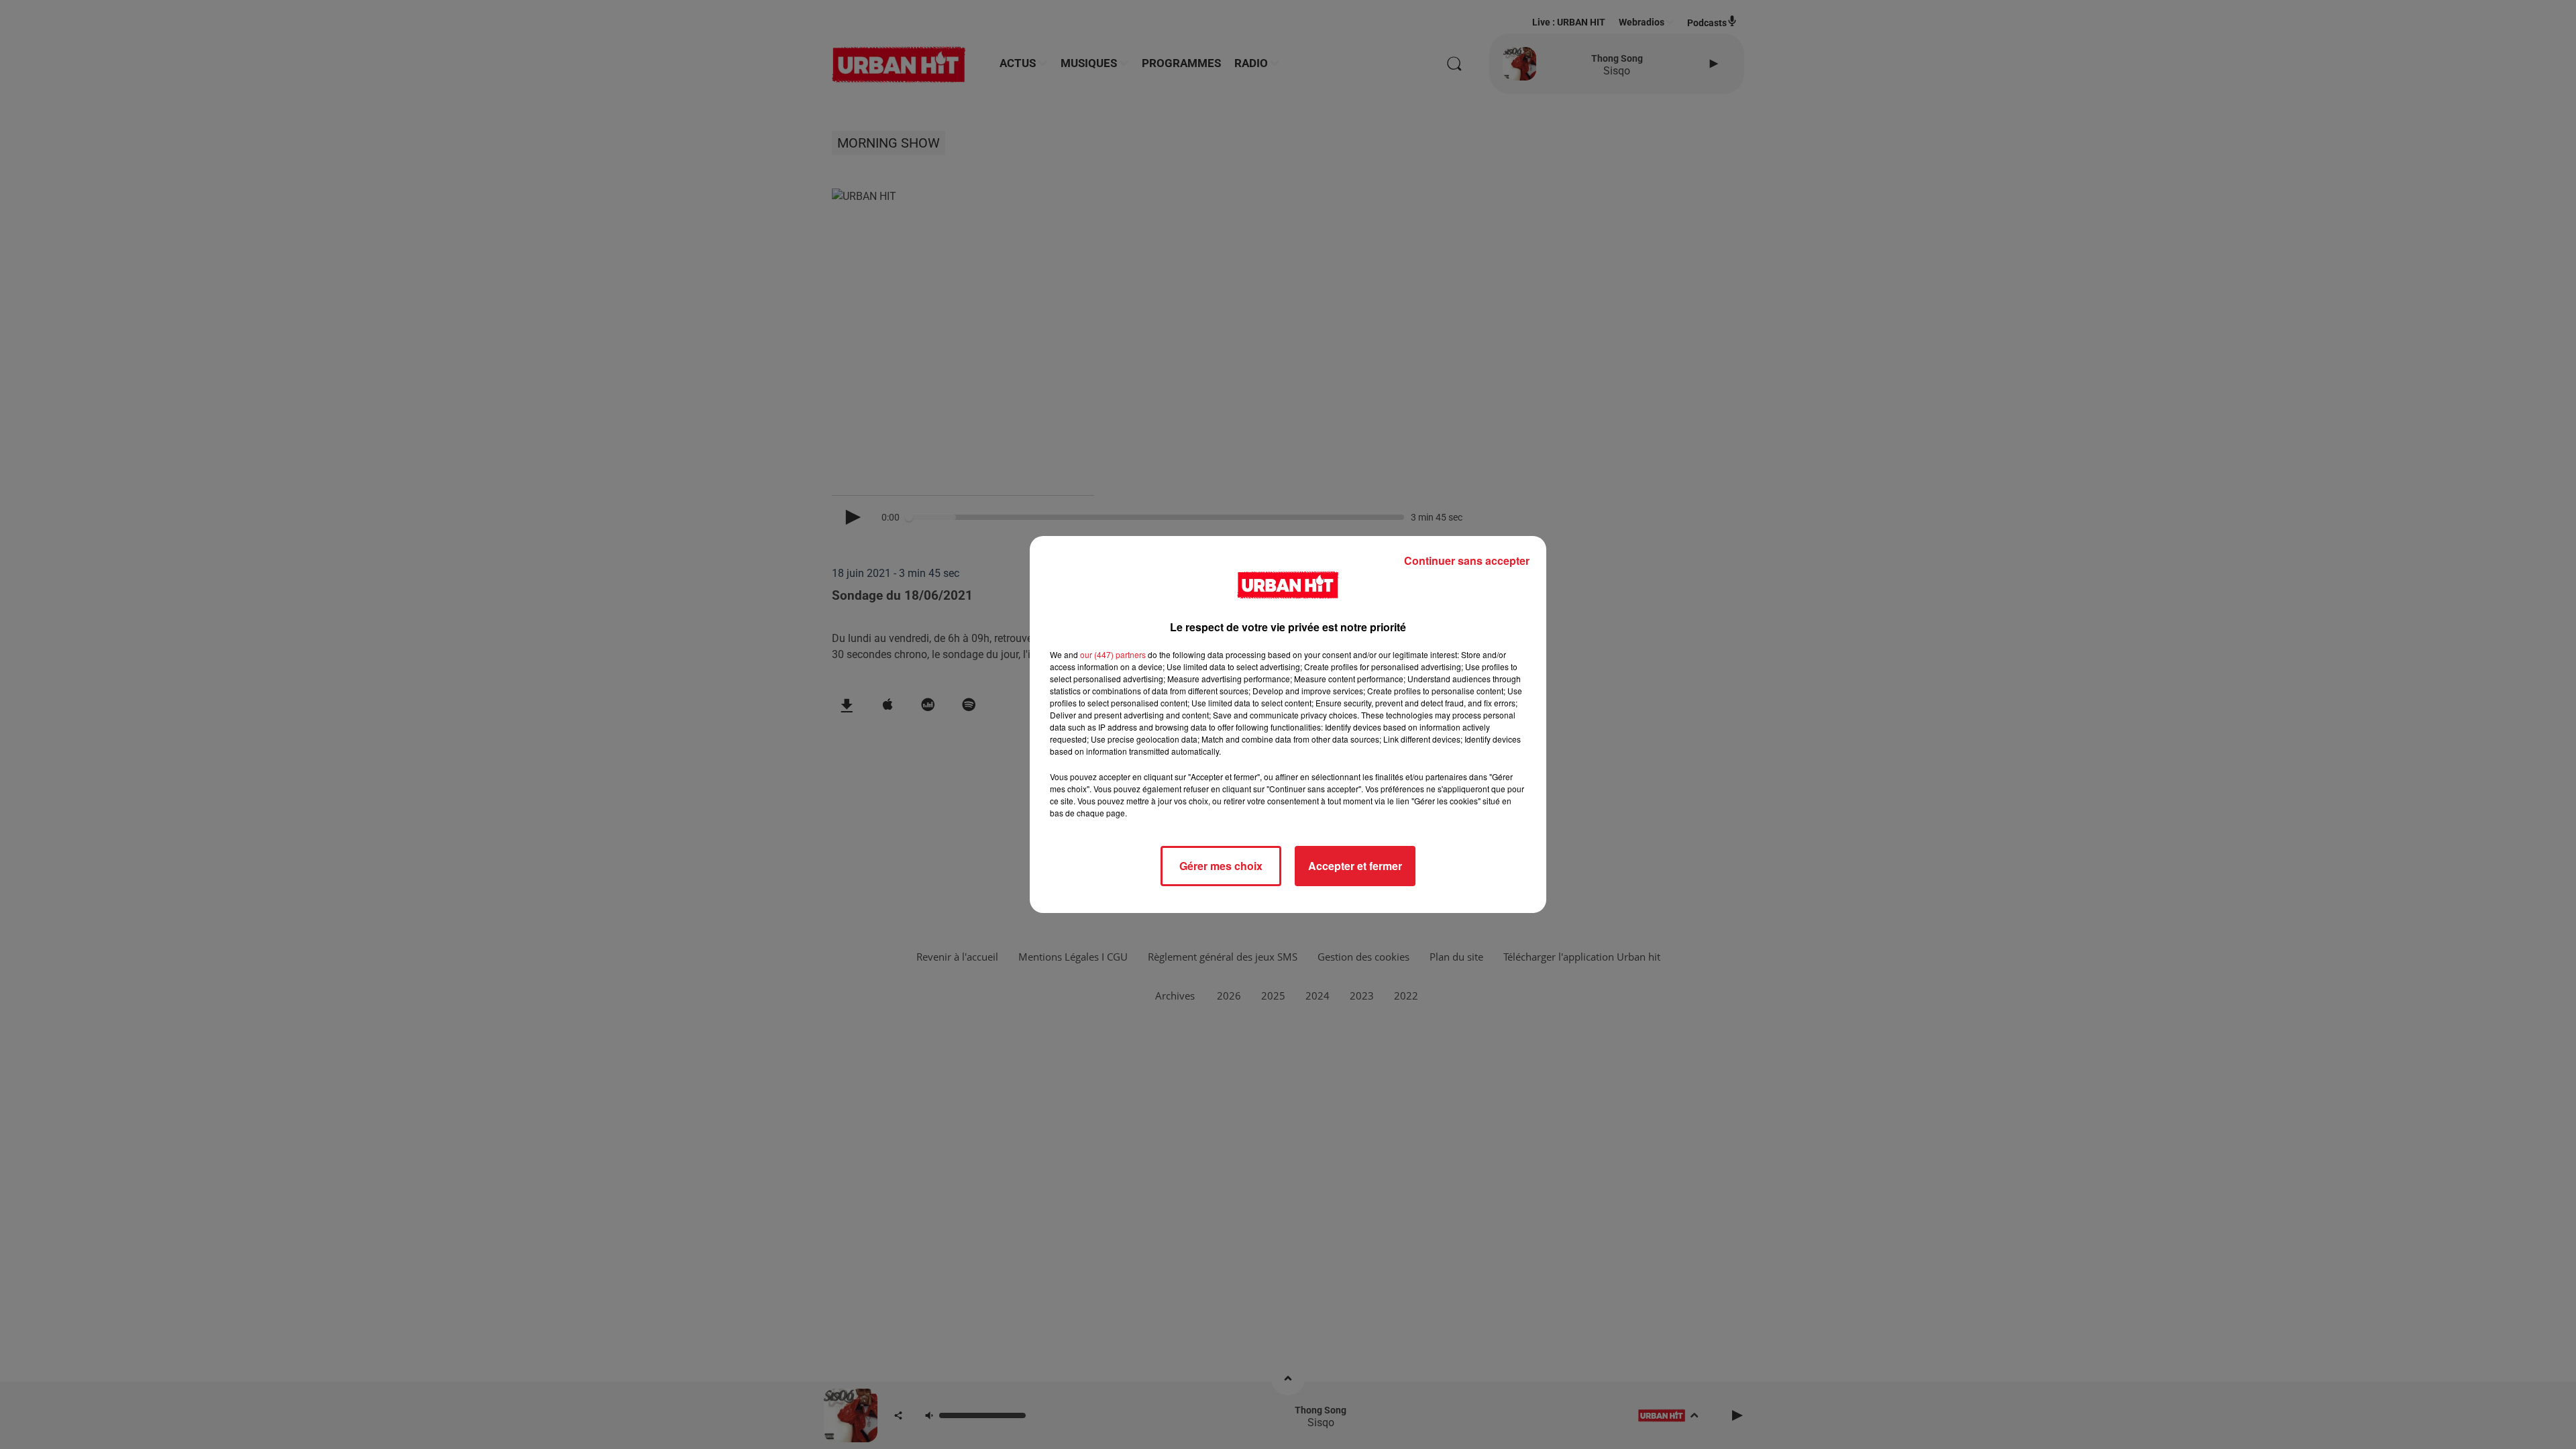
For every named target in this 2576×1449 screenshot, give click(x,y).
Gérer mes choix (1221, 866)
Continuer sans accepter (1467, 560)
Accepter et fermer (1355, 866)
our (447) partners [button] (1113, 654)
